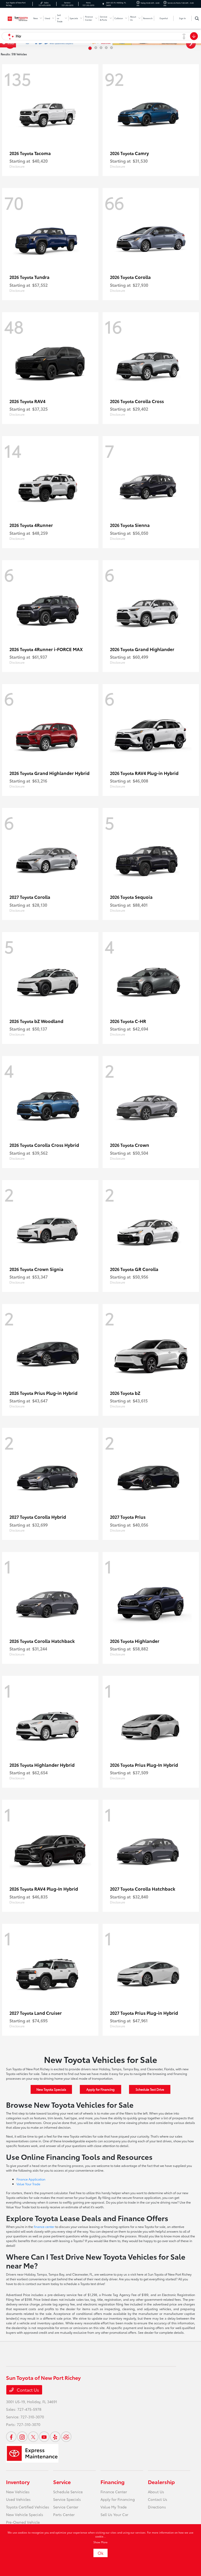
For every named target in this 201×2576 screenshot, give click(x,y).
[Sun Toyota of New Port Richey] (18, 18)
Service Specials (67, 2499)
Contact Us (27, 2390)
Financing (113, 2482)
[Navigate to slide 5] (111, 48)
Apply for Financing (100, 2089)
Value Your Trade (28, 2184)
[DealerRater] (66, 2437)
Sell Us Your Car (114, 2514)
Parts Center (64, 2514)
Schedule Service (68, 2492)
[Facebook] (11, 2437)
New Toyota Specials (51, 2089)
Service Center (66, 2507)
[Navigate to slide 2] (95, 48)
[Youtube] (44, 2437)
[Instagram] (22, 2437)
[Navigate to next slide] (197, 43)
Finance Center (114, 2492)
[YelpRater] (55, 2437)
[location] (103, 4)
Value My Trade (114, 2507)
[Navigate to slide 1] (90, 48)
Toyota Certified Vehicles (28, 2507)
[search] (197, 18)
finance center (44, 2227)
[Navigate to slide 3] (101, 48)
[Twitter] (33, 2437)
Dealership (161, 2482)
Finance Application (31, 2179)
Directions (157, 2507)
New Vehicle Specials (25, 2514)
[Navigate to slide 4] (106, 48)
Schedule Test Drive (150, 2089)
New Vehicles (18, 2492)
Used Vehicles (18, 2499)
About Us (156, 2492)
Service (62, 2482)
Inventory (18, 2482)
